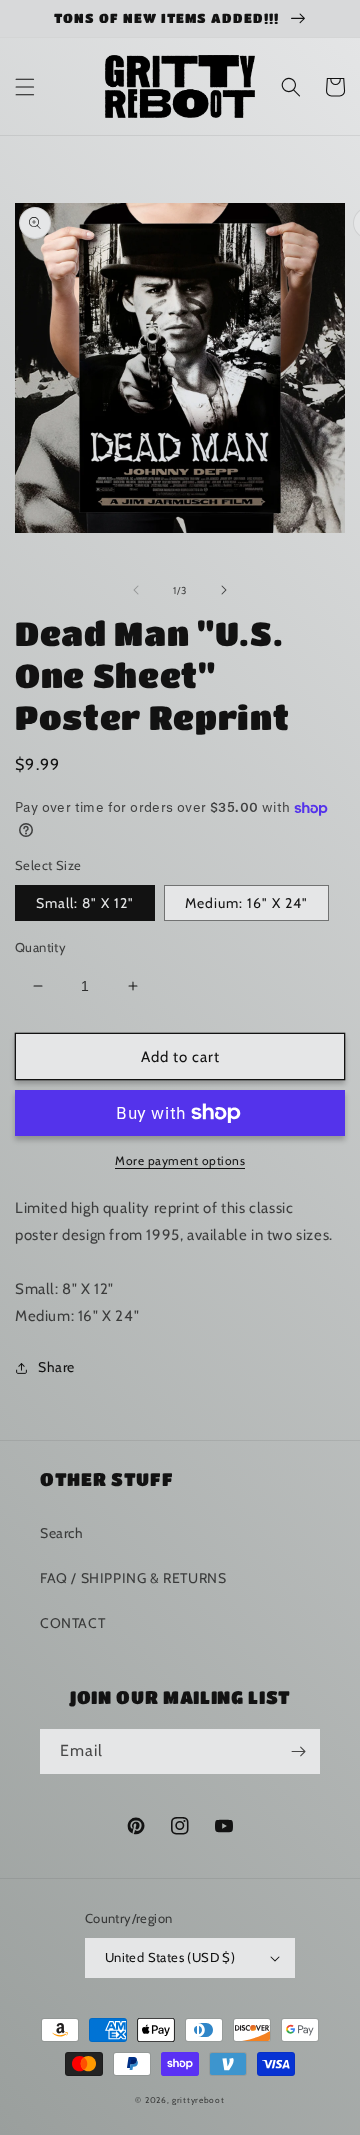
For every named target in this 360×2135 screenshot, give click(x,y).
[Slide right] (224, 590)
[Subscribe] (298, 1751)
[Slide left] (136, 590)
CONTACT (72, 1623)
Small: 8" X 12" (85, 903)
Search (62, 1533)
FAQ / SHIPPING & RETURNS (133, 1578)
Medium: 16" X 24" (246, 903)
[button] (25, 87)
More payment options (180, 1160)
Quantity (40, 947)
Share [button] (56, 1367)
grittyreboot (198, 2100)
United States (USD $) (170, 1957)
